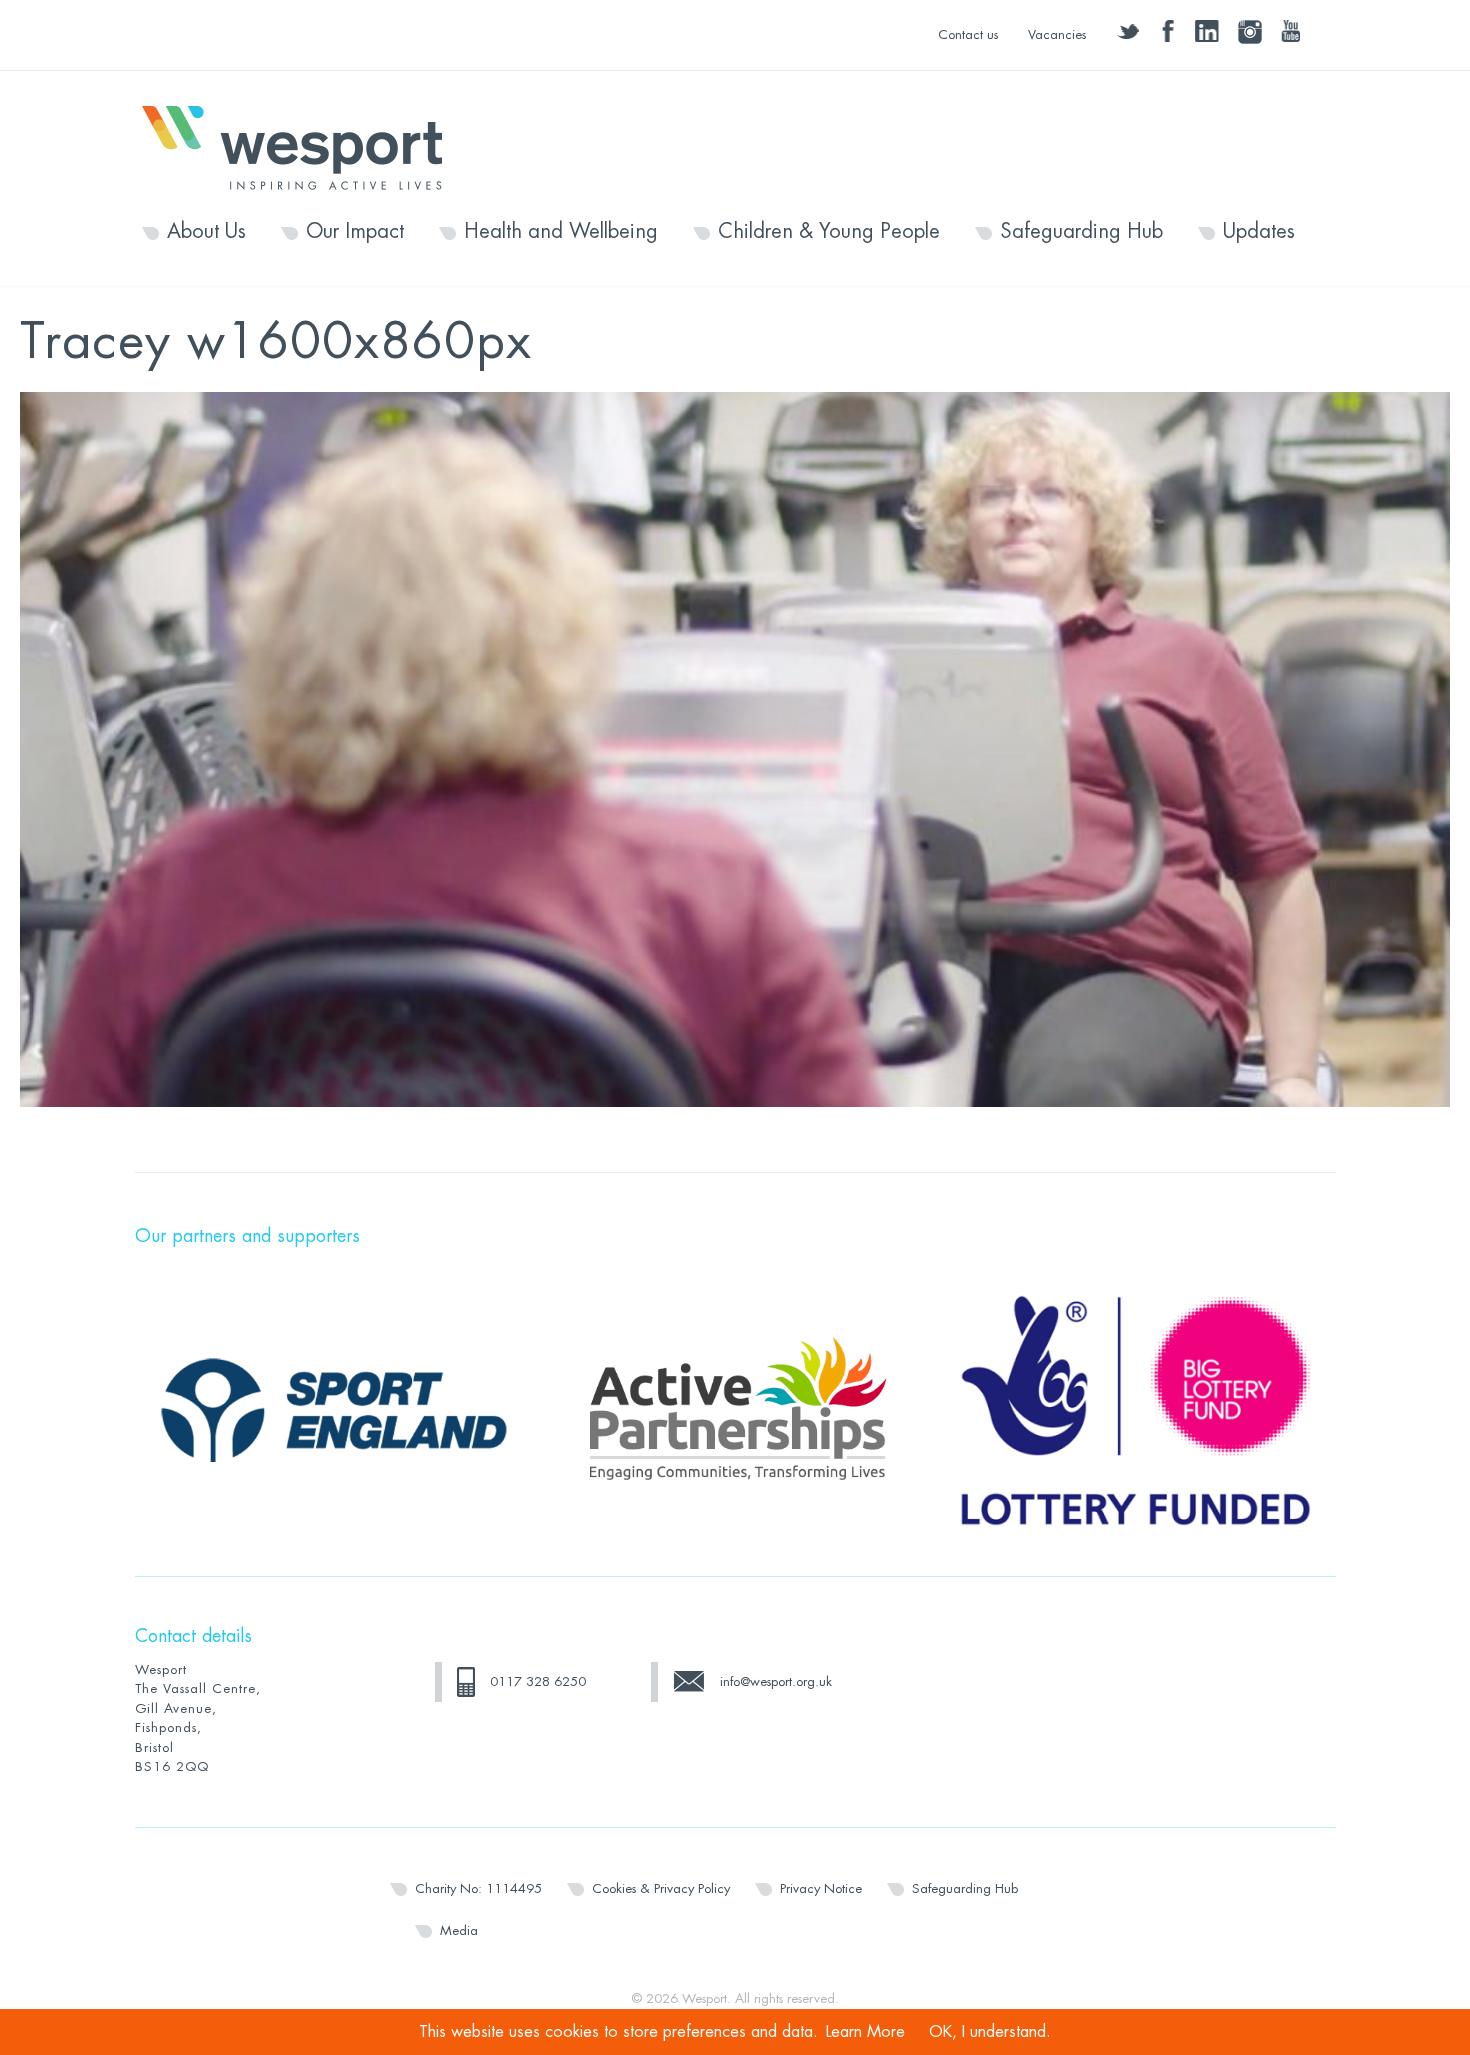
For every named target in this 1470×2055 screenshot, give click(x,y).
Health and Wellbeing (561, 232)
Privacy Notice (821, 1888)
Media (459, 1930)
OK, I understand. (990, 2032)
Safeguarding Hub (1081, 232)
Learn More (865, 2032)
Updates (1259, 232)
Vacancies (1057, 34)
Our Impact (355, 232)
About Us (206, 232)
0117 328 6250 (538, 1681)
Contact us (968, 34)
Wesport (302, 146)
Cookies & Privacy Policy (661, 1888)
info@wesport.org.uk (776, 1681)
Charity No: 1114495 (478, 1888)
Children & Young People (829, 232)
